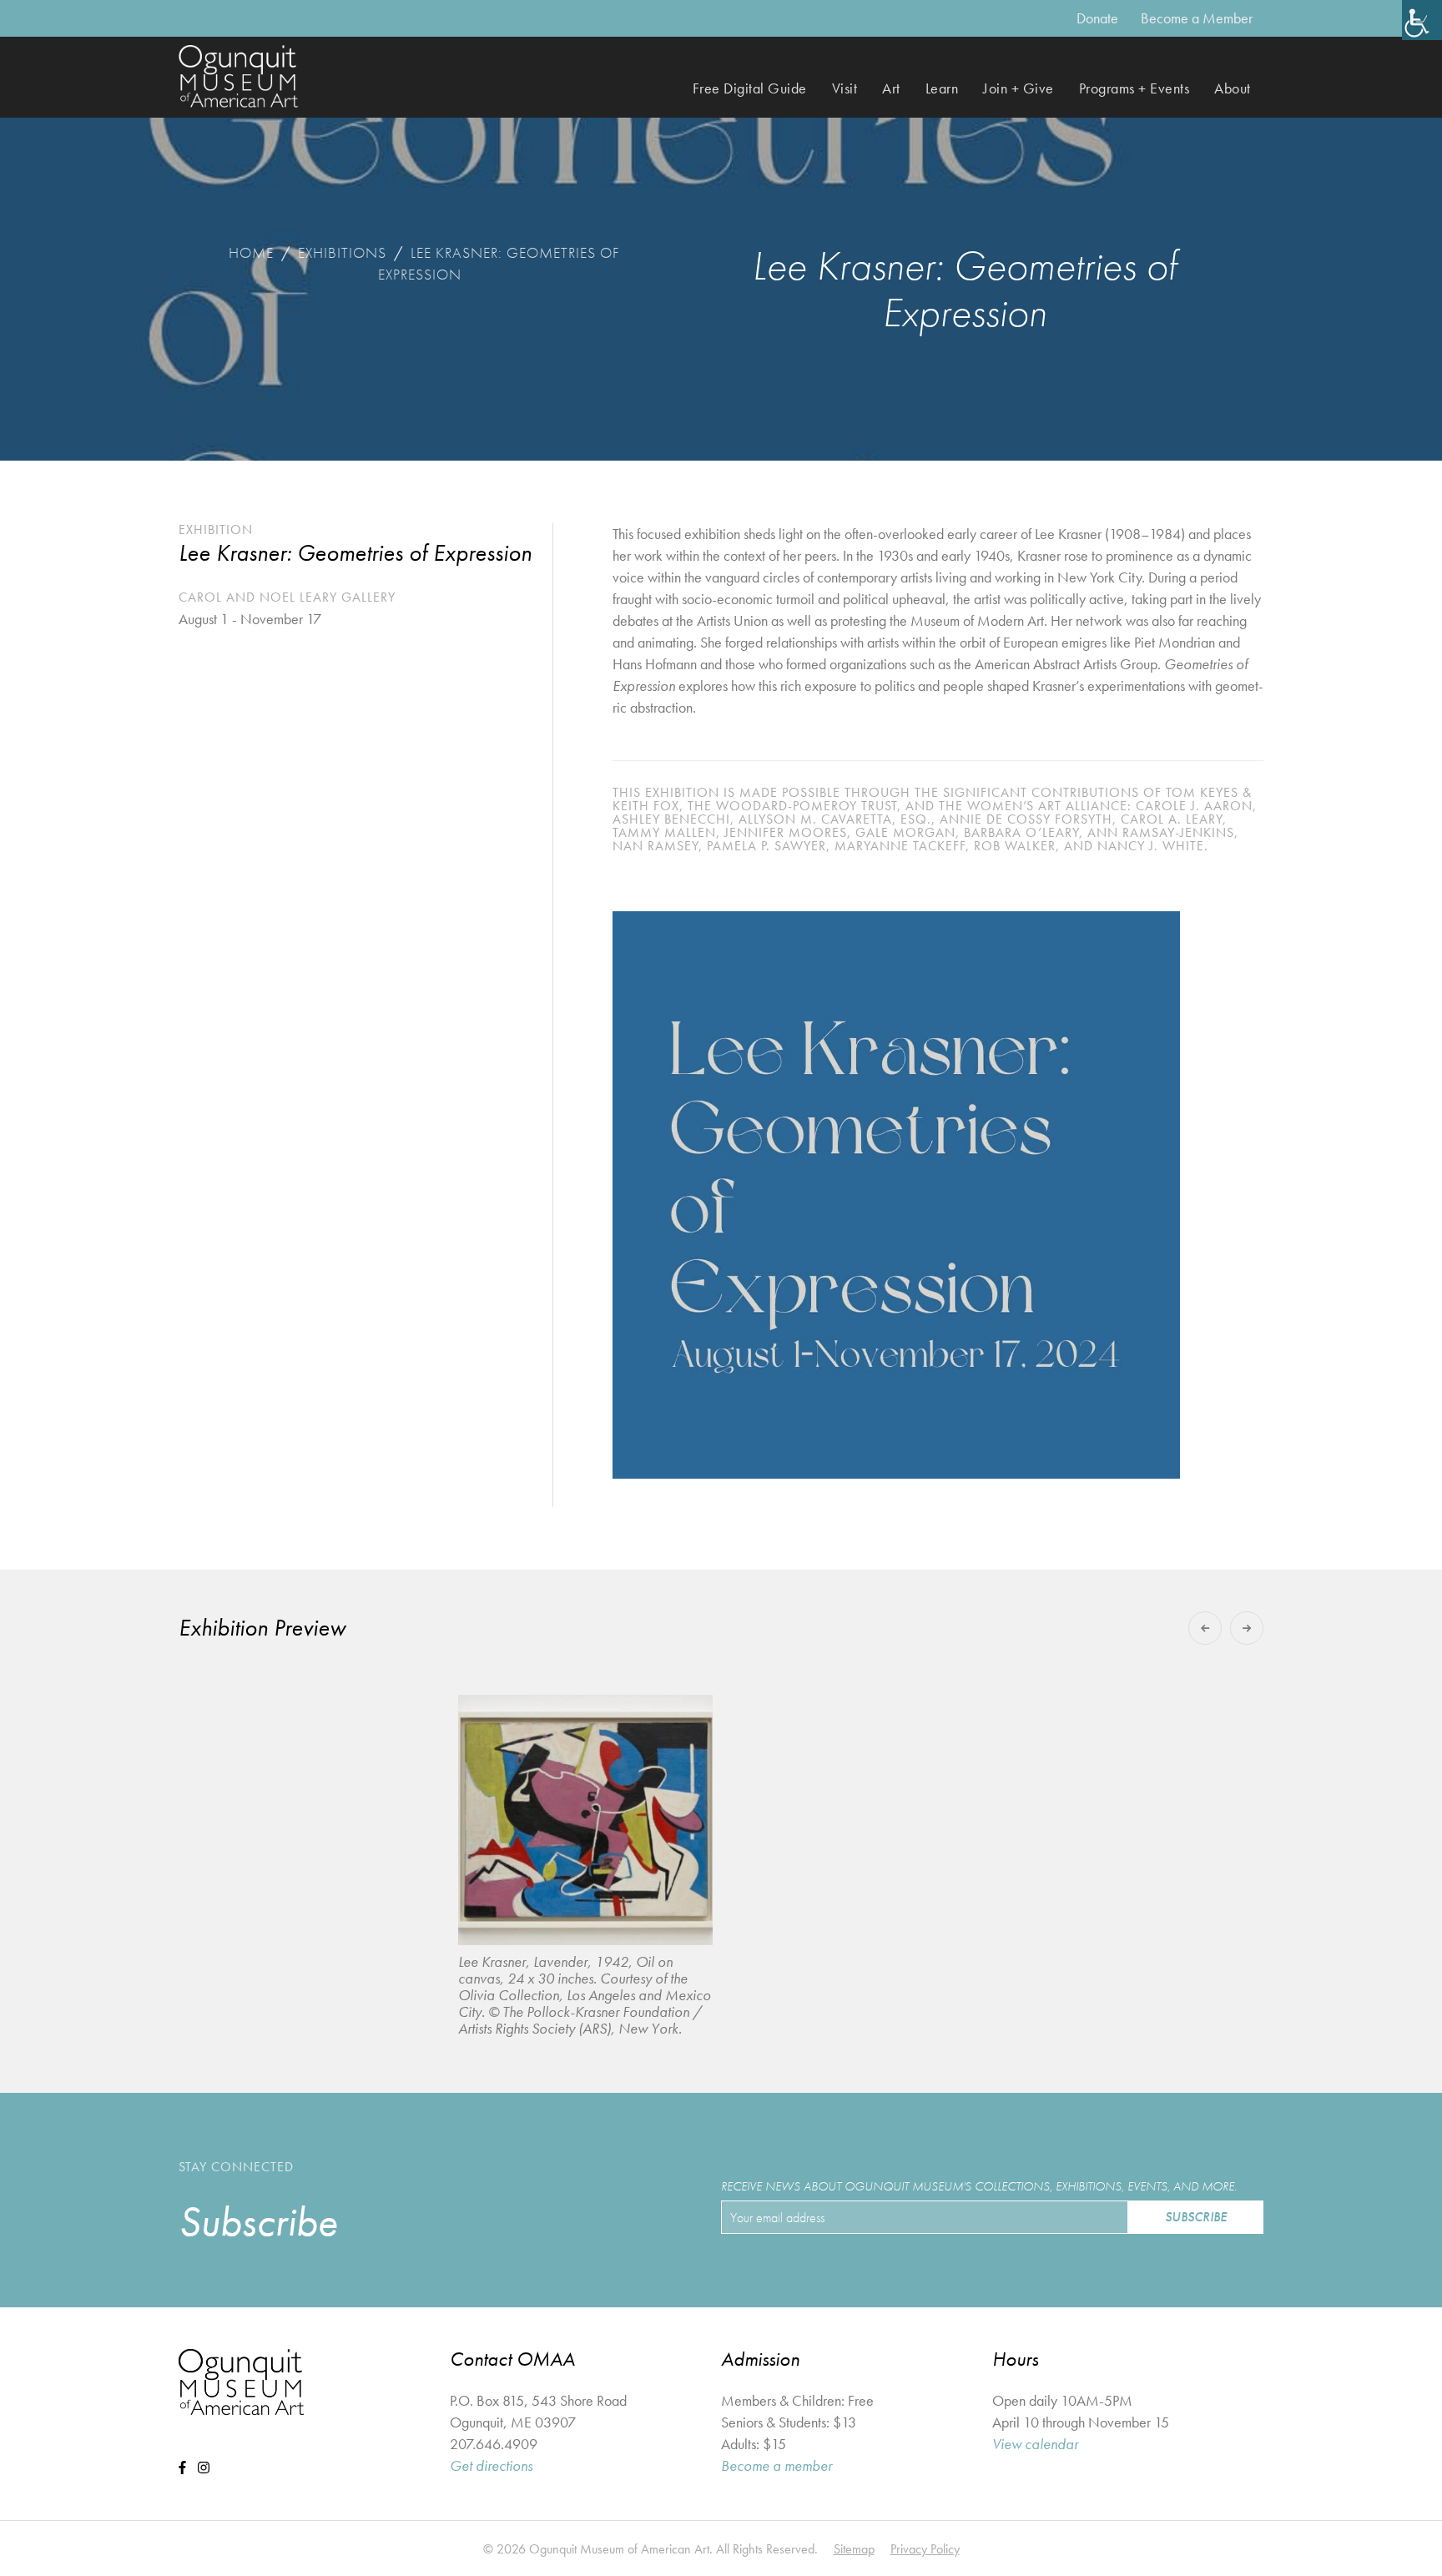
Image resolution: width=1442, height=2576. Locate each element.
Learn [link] (942, 88)
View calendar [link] (1035, 2444)
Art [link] (891, 88)
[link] (1422, 20)
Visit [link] (845, 88)
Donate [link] (1097, 18)
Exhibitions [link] (342, 252)
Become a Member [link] (1197, 18)
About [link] (1233, 88)
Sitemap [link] (854, 2549)
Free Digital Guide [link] (750, 88)
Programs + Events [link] (1134, 88)
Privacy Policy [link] (925, 2549)
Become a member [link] (776, 2465)
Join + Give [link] (1018, 88)
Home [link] (251, 252)
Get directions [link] (491, 2465)
